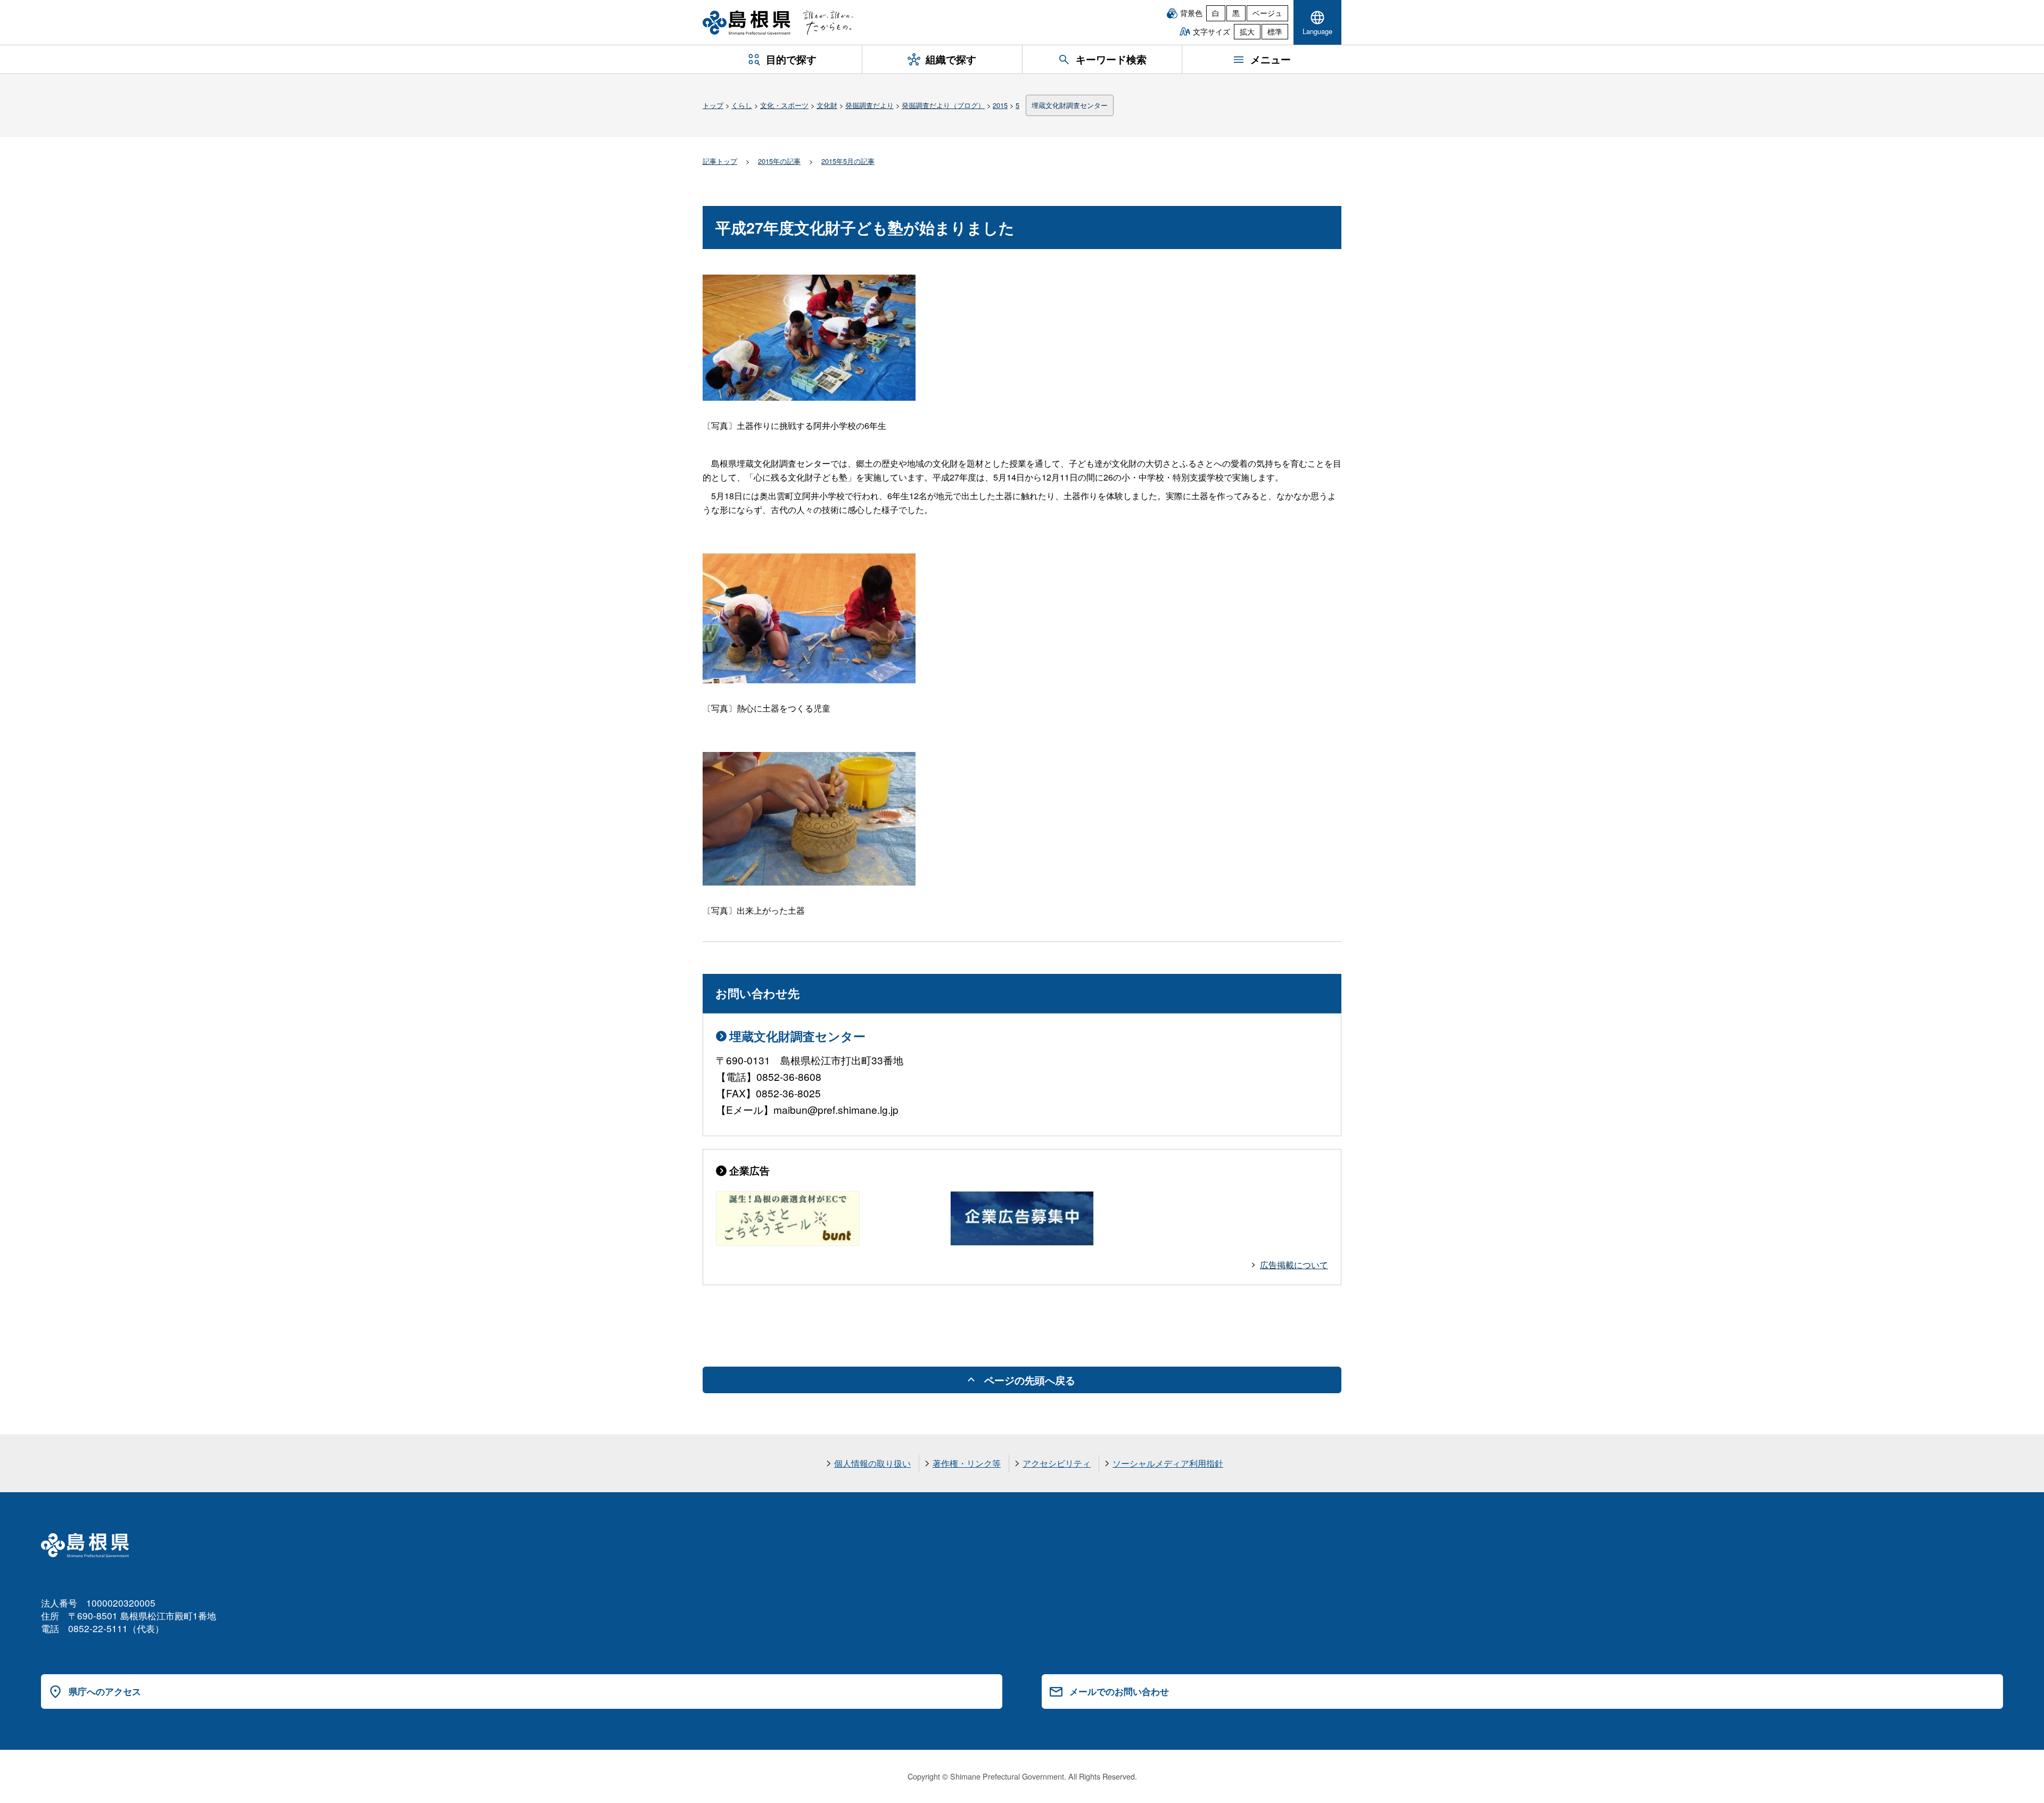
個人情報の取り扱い (872, 1463)
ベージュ (1267, 13)
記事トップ (720, 161)
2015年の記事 (779, 161)
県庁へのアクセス (105, 1691)
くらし (742, 105)
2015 (1000, 105)
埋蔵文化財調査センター (1070, 105)
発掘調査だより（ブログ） (943, 105)
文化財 (827, 105)
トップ (713, 105)
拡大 (1247, 31)
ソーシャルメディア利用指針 (1168, 1463)
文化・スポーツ (784, 105)
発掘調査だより (869, 105)
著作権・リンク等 (967, 1463)
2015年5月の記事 (848, 161)
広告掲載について (1294, 1265)
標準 (1275, 31)
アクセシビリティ (1057, 1463)
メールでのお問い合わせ (1119, 1691)
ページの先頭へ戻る (1030, 1380)
